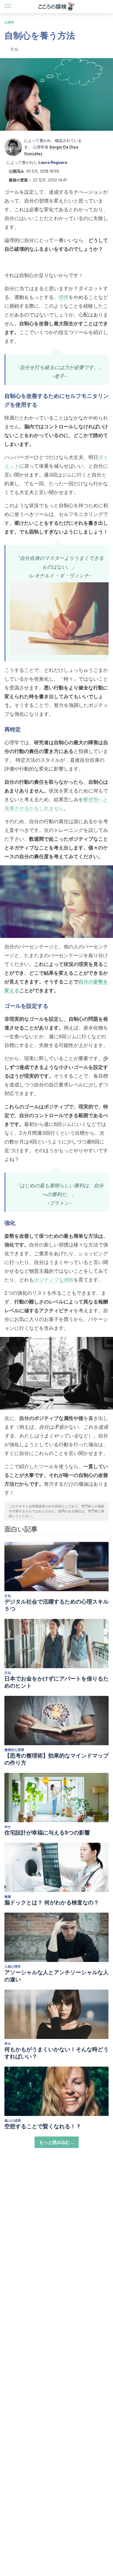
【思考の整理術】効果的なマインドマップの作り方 (56, 1759)
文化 (8, 1596)
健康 (8, 1897)
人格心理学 (13, 1966)
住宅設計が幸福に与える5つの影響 (47, 1833)
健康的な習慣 (14, 1750)
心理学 (9, 22)
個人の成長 (13, 2120)
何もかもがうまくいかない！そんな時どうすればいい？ (56, 2053)
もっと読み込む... (57, 2142)
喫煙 (64, 297)
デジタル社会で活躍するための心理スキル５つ (56, 1605)
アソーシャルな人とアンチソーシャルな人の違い (56, 1976)
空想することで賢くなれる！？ (43, 2126)
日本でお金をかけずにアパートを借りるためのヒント (56, 1682)
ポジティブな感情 (54, 1280)
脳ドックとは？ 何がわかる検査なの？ (52, 1902)
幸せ (8, 1827)
